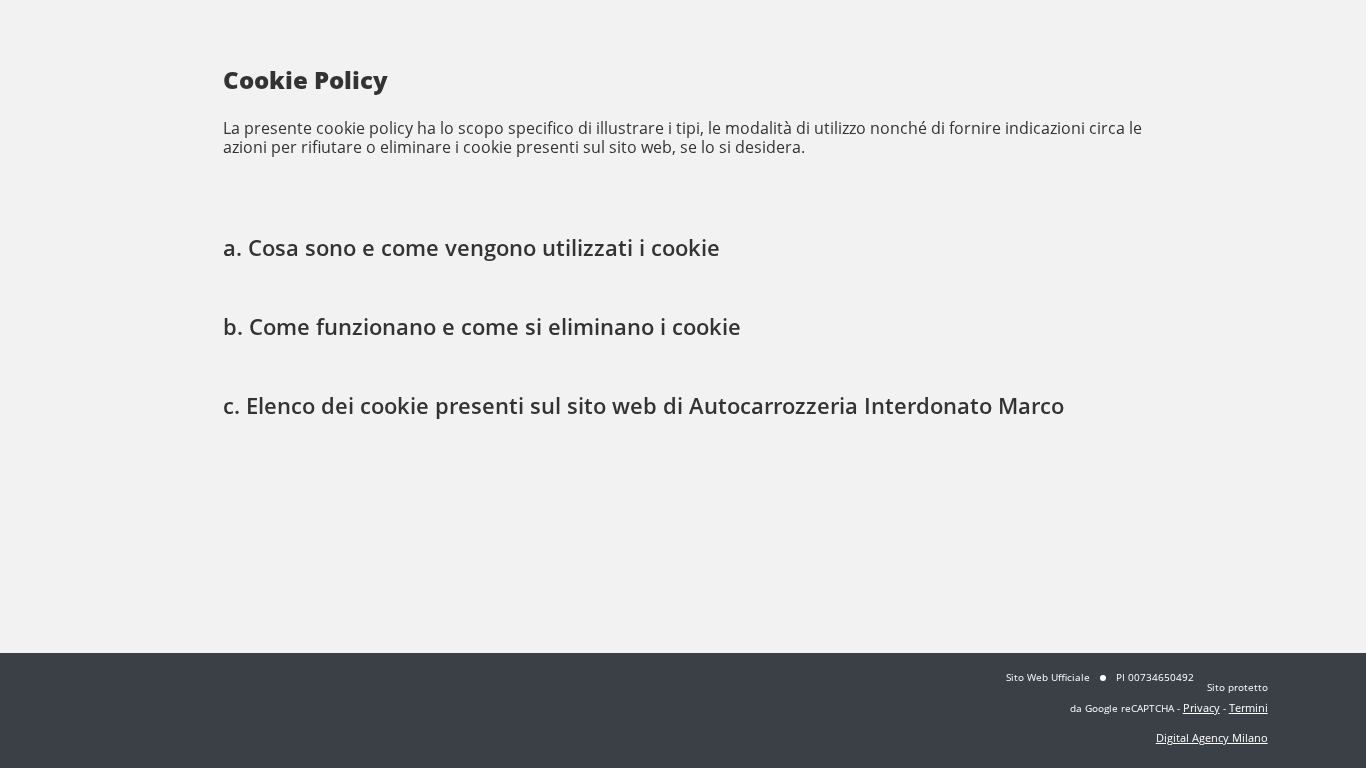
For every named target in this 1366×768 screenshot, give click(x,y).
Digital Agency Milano (1212, 737)
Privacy (1201, 707)
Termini (1248, 707)
